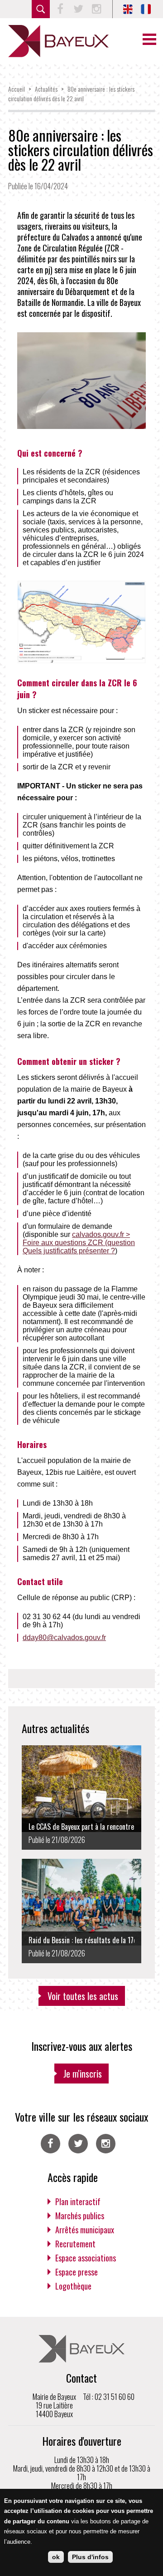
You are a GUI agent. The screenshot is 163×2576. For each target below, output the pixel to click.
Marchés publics (80, 2216)
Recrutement (75, 2244)
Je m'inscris (83, 2074)
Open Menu (149, 39)
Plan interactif (78, 2202)
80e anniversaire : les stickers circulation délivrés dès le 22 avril (71, 94)
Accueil (17, 89)
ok (56, 2557)
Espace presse (77, 2272)
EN (128, 9)
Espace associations (86, 2258)
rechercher (41, 9)
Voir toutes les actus (83, 1996)
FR (146, 9)
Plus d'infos (90, 2557)
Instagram (96, 9)
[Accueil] (58, 41)
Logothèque (73, 2286)
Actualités (46, 89)
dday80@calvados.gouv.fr (64, 1638)
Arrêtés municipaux (85, 2230)
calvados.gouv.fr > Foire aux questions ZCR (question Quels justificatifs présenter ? (79, 1243)
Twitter (78, 9)
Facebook (60, 9)
